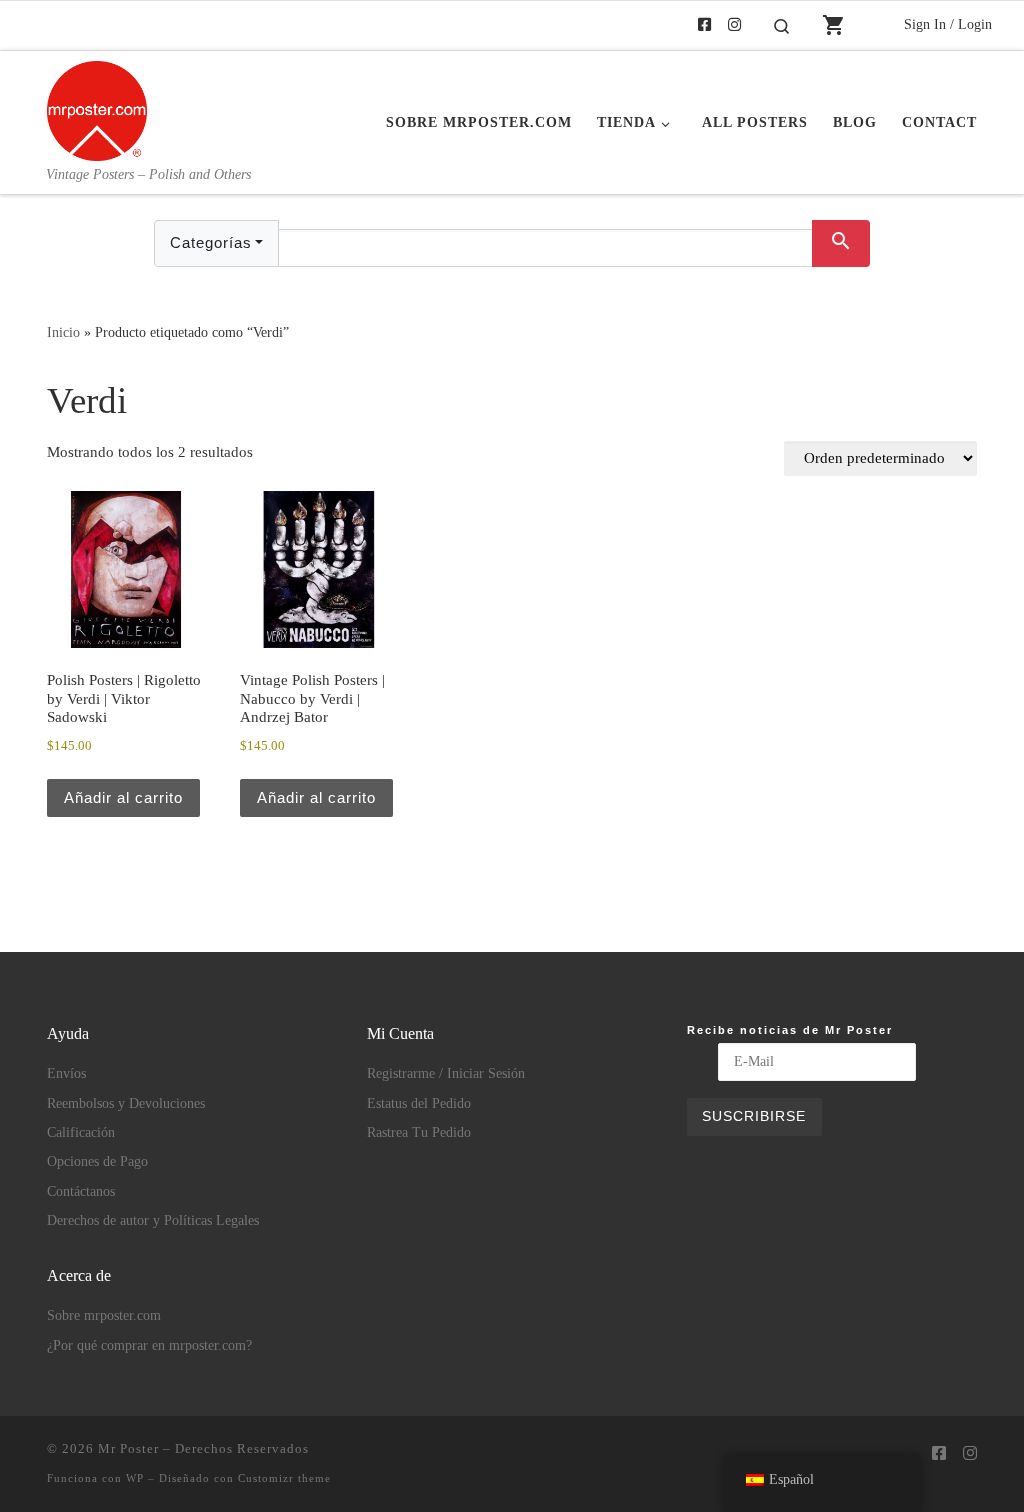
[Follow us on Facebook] (704, 25)
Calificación (81, 1132)
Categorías (211, 242)
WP (135, 1478)
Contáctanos (81, 1191)
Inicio (63, 332)
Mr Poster (128, 1448)
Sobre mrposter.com (104, 1315)
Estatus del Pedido (419, 1103)
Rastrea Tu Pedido (419, 1132)
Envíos (66, 1073)
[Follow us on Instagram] (734, 25)
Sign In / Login (948, 24)
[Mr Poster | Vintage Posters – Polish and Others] (97, 108)
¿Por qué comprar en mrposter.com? (149, 1345)
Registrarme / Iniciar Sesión (446, 1073)
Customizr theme (284, 1478)
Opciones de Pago (97, 1161)
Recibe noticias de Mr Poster (790, 1030)
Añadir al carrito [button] (123, 797)
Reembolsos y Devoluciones (126, 1103)
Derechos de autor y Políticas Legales (153, 1220)
